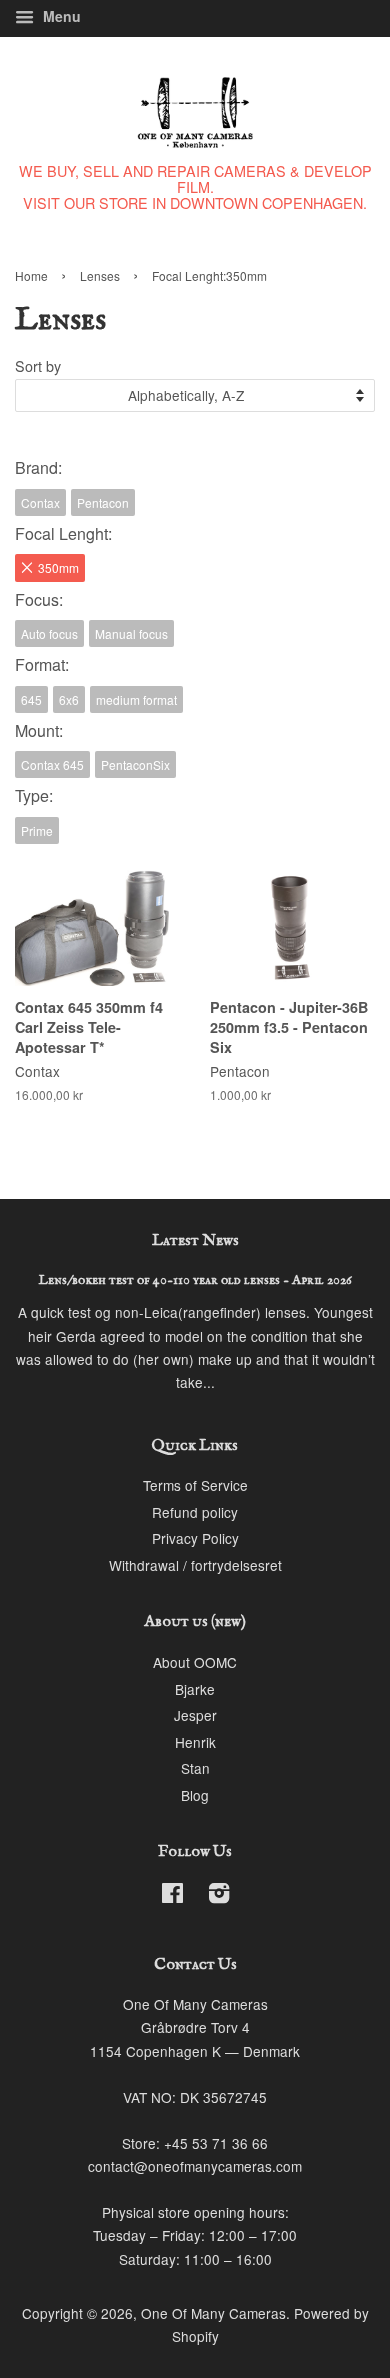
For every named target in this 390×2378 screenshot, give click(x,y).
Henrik (195, 1742)
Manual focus (131, 633)
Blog (195, 1795)
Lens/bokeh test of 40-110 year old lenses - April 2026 (195, 1280)
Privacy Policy (195, 1538)
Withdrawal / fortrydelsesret (195, 1565)
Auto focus (49, 633)
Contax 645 (52, 764)
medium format (136, 699)
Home (31, 275)
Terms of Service (195, 1485)
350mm (58, 567)
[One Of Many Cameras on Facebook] (172, 1896)
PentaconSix (135, 764)
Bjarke (195, 1689)
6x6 (69, 699)
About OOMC (195, 1662)
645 (31, 699)
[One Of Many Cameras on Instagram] (219, 1896)
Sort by (38, 365)
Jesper (195, 1715)
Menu (60, 16)
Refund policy (195, 1512)
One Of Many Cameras (213, 2313)
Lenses (100, 275)
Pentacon (103, 502)
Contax (40, 502)
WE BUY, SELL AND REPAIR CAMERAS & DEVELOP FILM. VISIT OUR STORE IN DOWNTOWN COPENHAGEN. (195, 186)
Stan (195, 1768)
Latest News (195, 1241)
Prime (37, 830)
